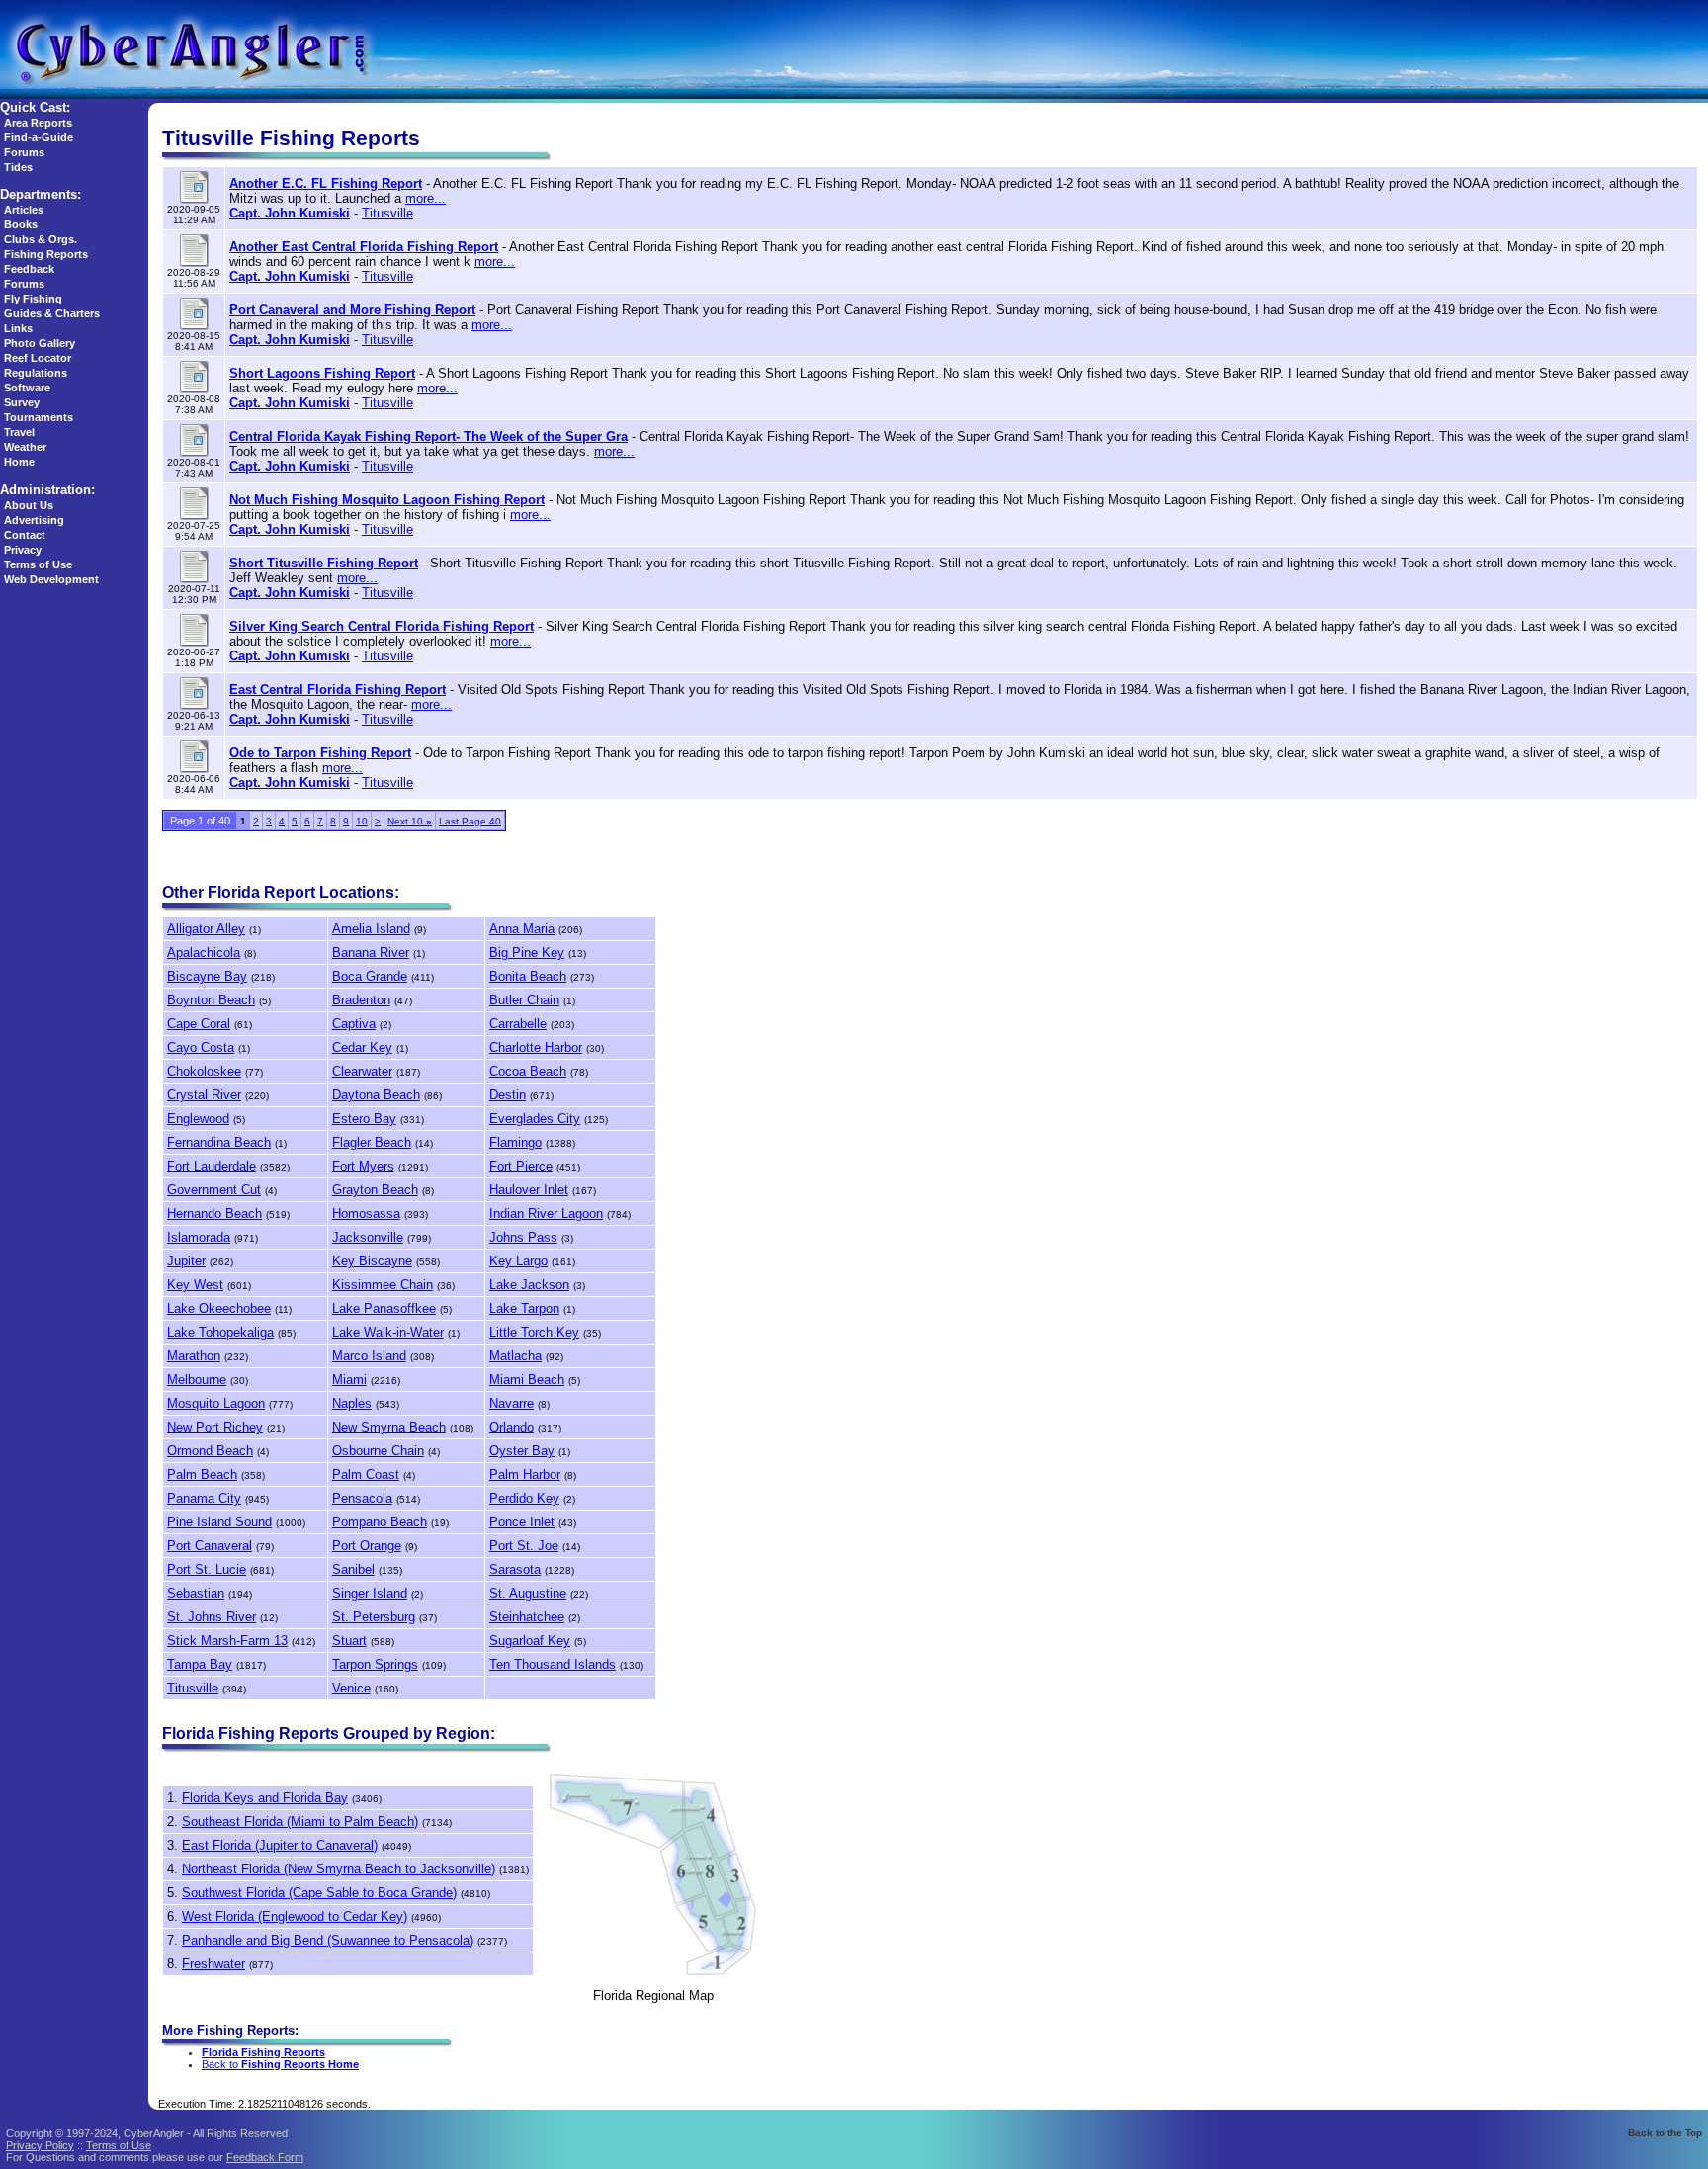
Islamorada (199, 1237)
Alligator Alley (206, 929)
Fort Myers (363, 1166)
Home (19, 462)
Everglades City (535, 1119)
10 (362, 821)
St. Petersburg (374, 1617)
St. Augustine (528, 1593)
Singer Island (370, 1593)
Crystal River (204, 1095)
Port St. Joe (524, 1546)
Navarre (512, 1403)
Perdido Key (524, 1498)
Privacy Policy (40, 2145)
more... (426, 198)
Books (21, 224)
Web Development (51, 579)
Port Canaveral (210, 1546)
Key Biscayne (372, 1261)
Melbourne (197, 1380)
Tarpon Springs (375, 1664)
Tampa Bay (200, 1664)
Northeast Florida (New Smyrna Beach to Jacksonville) (339, 1869)
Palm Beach (202, 1475)
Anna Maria (522, 929)
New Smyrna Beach (389, 1427)
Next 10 (410, 821)
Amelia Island (371, 929)
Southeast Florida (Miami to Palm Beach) (300, 1822)
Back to (280, 2064)
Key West (195, 1285)
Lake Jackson (529, 1285)
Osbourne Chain (378, 1451)
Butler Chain (524, 1000)
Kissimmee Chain (383, 1285)
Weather (25, 447)
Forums (24, 152)
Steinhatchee (527, 1617)
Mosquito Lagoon (216, 1403)
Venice (351, 1688)
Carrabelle (518, 1024)
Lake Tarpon (524, 1308)
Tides (18, 167)
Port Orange (367, 1546)
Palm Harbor (525, 1475)
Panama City (204, 1498)
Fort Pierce (521, 1166)
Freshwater (213, 1964)
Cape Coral (199, 1024)
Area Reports (38, 123)
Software (27, 388)
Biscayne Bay (207, 976)
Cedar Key (362, 1047)
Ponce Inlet (522, 1522)
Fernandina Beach (219, 1142)
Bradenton (361, 1000)
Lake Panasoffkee (384, 1308)
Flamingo (515, 1142)
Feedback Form (265, 2157)
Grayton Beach (375, 1190)
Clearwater (362, 1071)
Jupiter (186, 1261)
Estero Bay (364, 1119)
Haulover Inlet (529, 1190)
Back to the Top (1665, 2133)
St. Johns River (212, 1617)
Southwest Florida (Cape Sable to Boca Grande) (319, 1893)
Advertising (34, 520)
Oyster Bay (522, 1451)
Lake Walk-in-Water (388, 1332)
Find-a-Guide (39, 137)
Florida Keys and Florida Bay (265, 1798)
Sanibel (353, 1569)
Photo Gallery (40, 343)
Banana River (371, 953)
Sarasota (515, 1569)
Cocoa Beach (528, 1071)
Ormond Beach (210, 1451)
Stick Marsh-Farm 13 (227, 1641)
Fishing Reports (46, 254)
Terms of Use (38, 564)
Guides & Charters (52, 313)
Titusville (387, 213)
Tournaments (39, 417)
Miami (349, 1380)
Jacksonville (368, 1237)
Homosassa (366, 1214)
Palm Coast (366, 1475)
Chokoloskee (204, 1071)
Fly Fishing (33, 299)
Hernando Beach (214, 1214)
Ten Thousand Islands (553, 1664)
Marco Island (369, 1356)
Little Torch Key (534, 1332)
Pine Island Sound (219, 1522)
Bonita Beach (528, 976)
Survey (22, 402)
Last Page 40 (470, 821)
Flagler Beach (372, 1142)
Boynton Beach (211, 1000)
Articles (24, 210)
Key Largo (518, 1261)
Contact (25, 535)
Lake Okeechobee (219, 1308)
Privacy (23, 550)
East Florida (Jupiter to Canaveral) (280, 1845)
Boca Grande (370, 976)
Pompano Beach (380, 1522)
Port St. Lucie (207, 1569)
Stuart (349, 1641)
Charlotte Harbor (536, 1047)
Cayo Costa (201, 1047)
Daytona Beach (376, 1095)
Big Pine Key (527, 953)
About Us (29, 505)
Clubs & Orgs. (41, 239)
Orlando (512, 1427)
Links (18, 328)
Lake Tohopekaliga (220, 1332)
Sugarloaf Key (530, 1641)
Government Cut (214, 1190)
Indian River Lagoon (546, 1214)
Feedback (29, 269)
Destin (508, 1095)
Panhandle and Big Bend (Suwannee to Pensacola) (328, 1940)
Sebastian (196, 1593)
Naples (352, 1403)
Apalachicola (204, 953)
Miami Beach (527, 1380)
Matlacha (515, 1356)
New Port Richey (215, 1427)
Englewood (198, 1119)
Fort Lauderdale (212, 1166)
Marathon (194, 1356)
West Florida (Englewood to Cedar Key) (295, 1916)
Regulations (36, 373)
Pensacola (362, 1498)
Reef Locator (38, 358)
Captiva (354, 1024)
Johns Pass (523, 1237)
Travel (19, 432)
